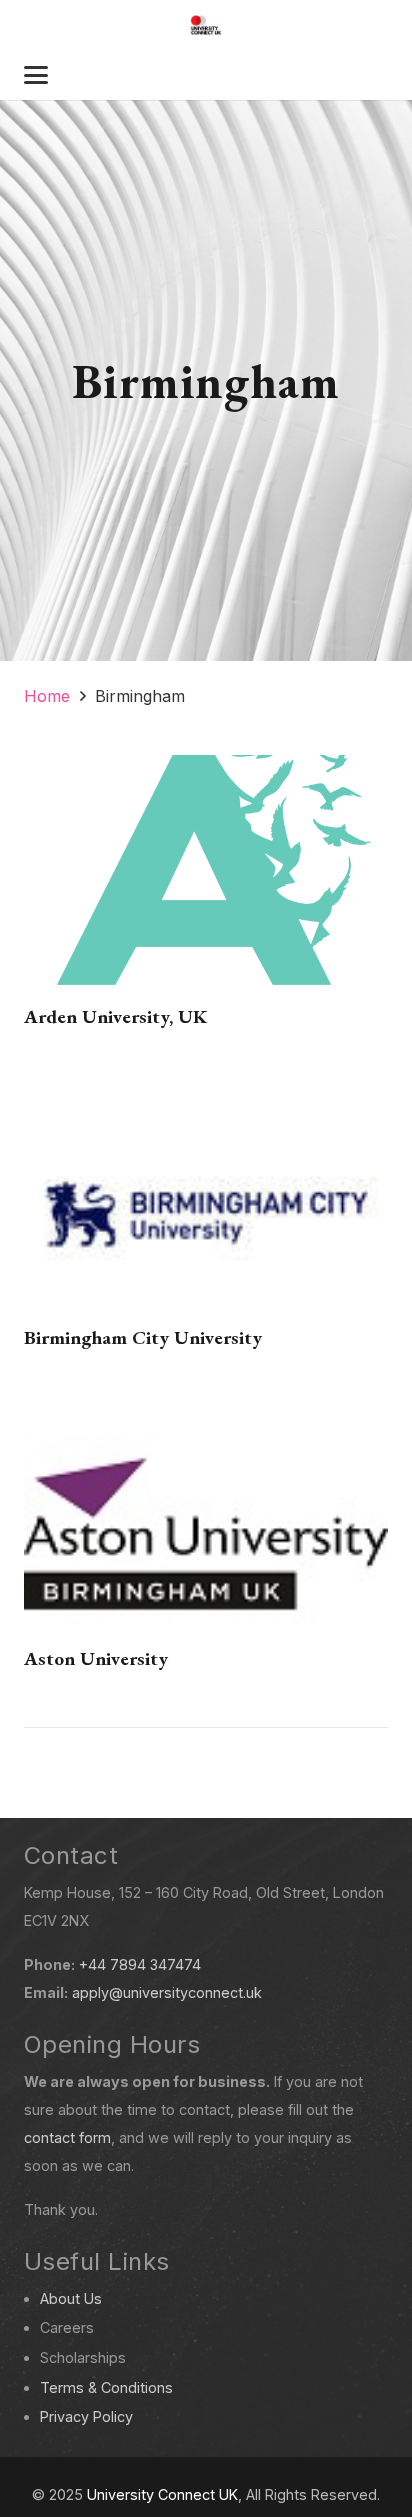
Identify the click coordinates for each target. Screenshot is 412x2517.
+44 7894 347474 (140, 1964)
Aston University (96, 1658)
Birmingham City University (143, 1337)
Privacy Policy (86, 2416)
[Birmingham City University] (206, 1212)
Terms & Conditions (106, 2387)
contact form (67, 2137)
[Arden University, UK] (206, 891)
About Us (71, 2298)
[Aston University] (206, 1533)
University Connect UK (162, 2494)
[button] (36, 75)
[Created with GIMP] (206, 25)
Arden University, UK (115, 1016)
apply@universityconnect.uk (167, 1992)
